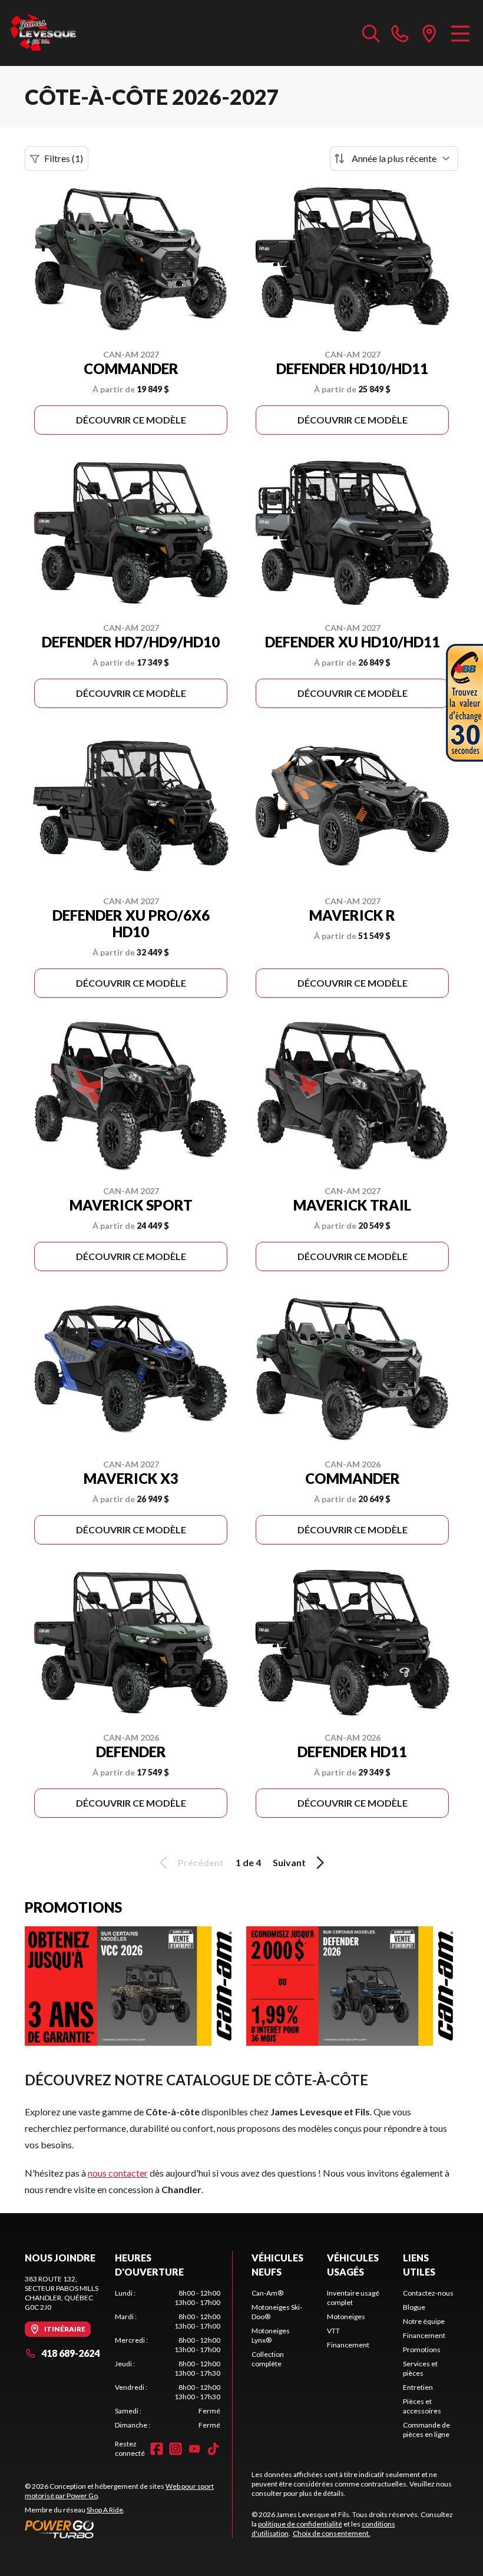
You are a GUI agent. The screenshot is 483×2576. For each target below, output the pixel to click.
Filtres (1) (64, 158)
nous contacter (118, 2173)
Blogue (414, 2307)
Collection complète (268, 2359)
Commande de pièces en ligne (426, 2430)
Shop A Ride (105, 2510)
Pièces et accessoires (422, 2406)
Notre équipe (424, 2321)
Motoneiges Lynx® (271, 2335)
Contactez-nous (428, 2293)
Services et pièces (420, 2368)
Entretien (418, 2387)
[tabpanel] (168, 2359)
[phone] (400, 33)
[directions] (429, 33)
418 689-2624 (70, 2353)
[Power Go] (128, 2529)
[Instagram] (176, 2449)
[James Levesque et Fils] (44, 33)
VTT (333, 2331)
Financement (348, 2345)
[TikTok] (213, 2449)
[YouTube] (194, 2449)
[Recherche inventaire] (371, 33)
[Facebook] (157, 2449)
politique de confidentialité (300, 2524)
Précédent (201, 1862)
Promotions (422, 2350)
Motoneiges (346, 2317)
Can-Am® (267, 2293)
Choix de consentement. (332, 2533)
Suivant (289, 1862)
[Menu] (460, 33)
